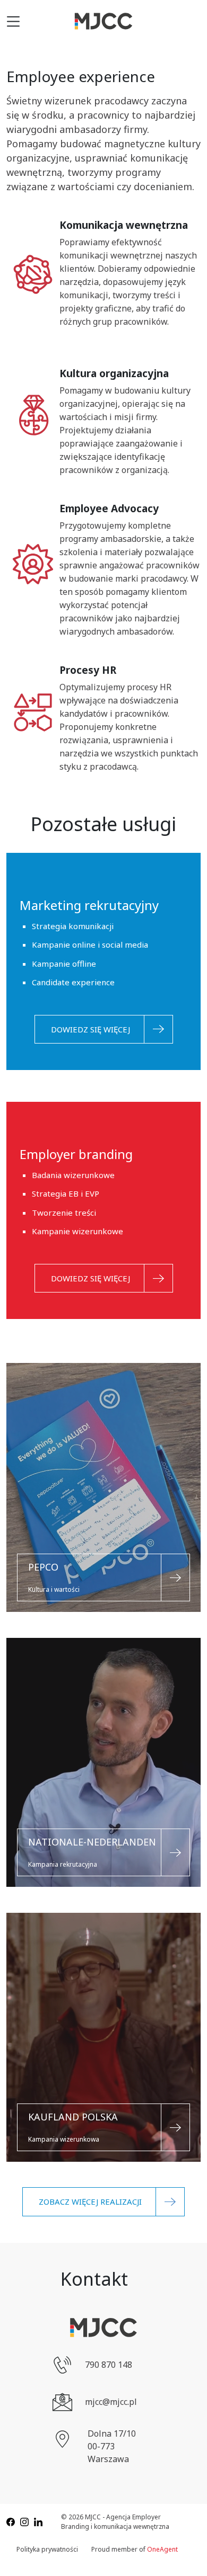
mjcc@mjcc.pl (111, 2402)
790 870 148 (109, 2365)
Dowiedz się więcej (90, 1029)
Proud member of (135, 2549)
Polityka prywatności (47, 2549)
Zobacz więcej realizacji (90, 2201)
